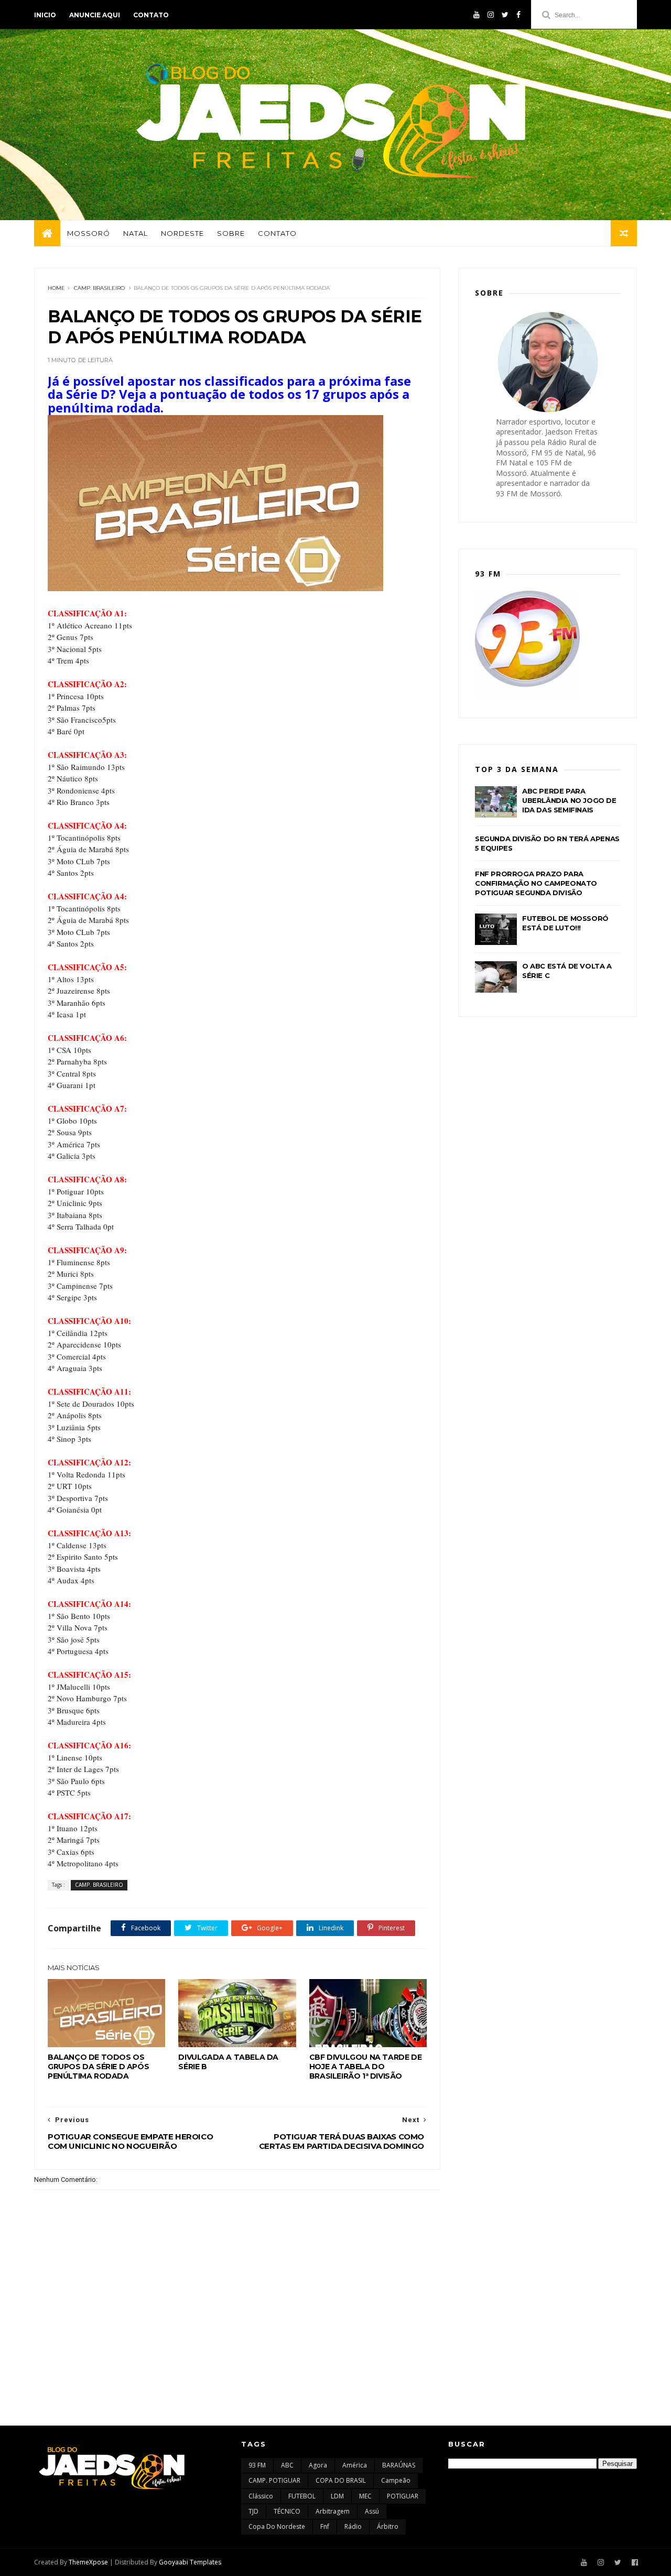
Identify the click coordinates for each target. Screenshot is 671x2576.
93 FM (257, 2465)
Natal (136, 233)
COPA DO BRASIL (341, 2480)
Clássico (261, 2496)
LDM (337, 2496)
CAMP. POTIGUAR (274, 2480)
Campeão (396, 2480)
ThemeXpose (88, 2562)
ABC (287, 2465)
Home (56, 288)
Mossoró (89, 233)
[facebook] (518, 15)
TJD (253, 2511)
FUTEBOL (302, 2496)
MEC (365, 2496)
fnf (325, 2526)
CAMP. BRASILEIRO (99, 288)
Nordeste (182, 233)
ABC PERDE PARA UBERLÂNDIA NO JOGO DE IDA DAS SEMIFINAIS (569, 800)
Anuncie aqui (95, 15)
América (355, 2465)
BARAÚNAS (399, 2465)
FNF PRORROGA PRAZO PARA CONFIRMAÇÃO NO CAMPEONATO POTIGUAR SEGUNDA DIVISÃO (536, 883)
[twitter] (505, 15)
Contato (151, 15)
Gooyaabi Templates (190, 2562)
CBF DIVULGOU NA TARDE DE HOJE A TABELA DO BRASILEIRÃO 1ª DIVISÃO (365, 2067)
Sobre (231, 233)
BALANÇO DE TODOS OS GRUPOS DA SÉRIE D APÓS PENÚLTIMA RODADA (98, 2067)
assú (372, 2511)
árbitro (388, 2526)
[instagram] (491, 15)
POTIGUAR (403, 2496)
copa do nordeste (277, 2526)
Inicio (45, 15)
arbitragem (333, 2511)
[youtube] (477, 15)
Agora (318, 2465)
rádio (353, 2526)
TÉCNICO (287, 2511)
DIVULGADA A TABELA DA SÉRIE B (228, 2062)
